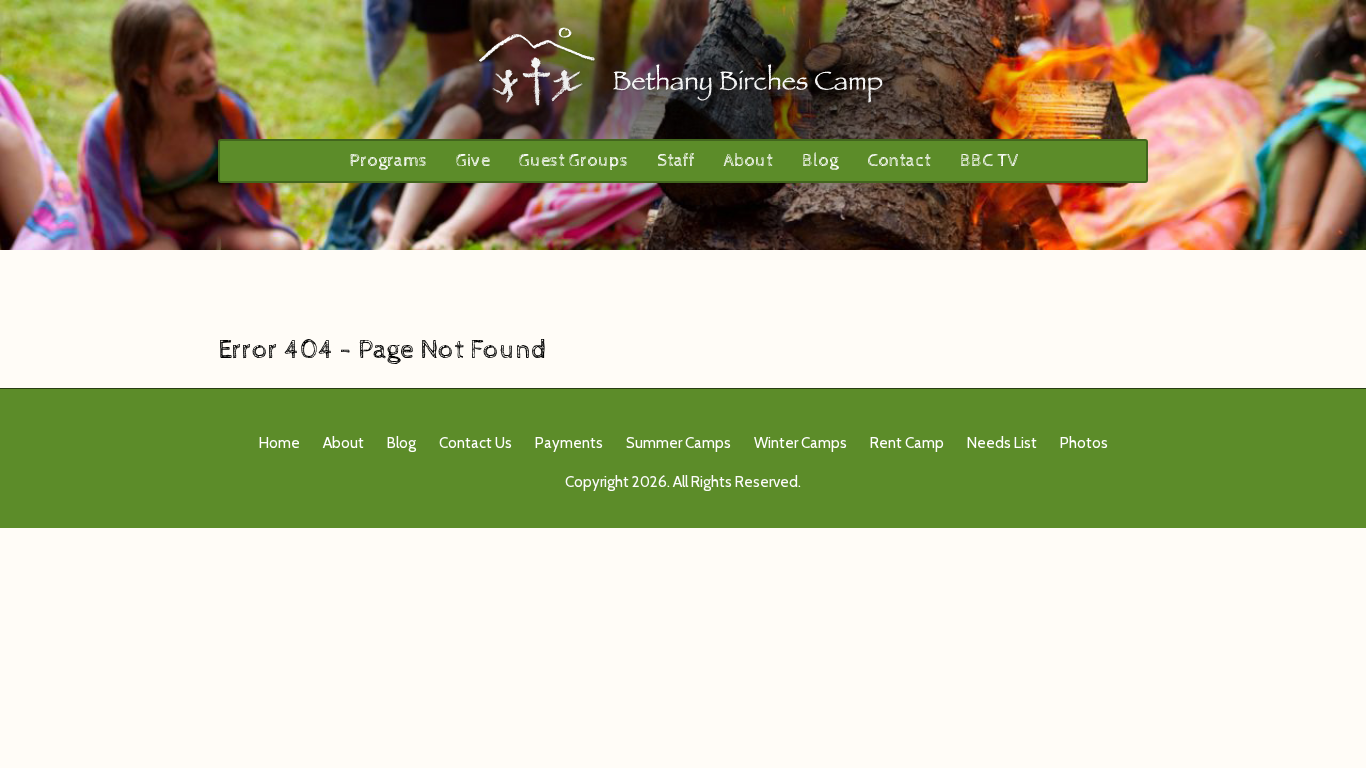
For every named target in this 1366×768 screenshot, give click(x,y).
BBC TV (989, 160)
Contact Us (475, 443)
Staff (676, 160)
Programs (388, 160)
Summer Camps (678, 443)
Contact (899, 160)
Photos (1084, 443)
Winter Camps (800, 443)
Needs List (1002, 443)
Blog (820, 160)
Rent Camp (907, 443)
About (748, 160)
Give (473, 160)
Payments (569, 443)
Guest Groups (573, 160)
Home (279, 443)
